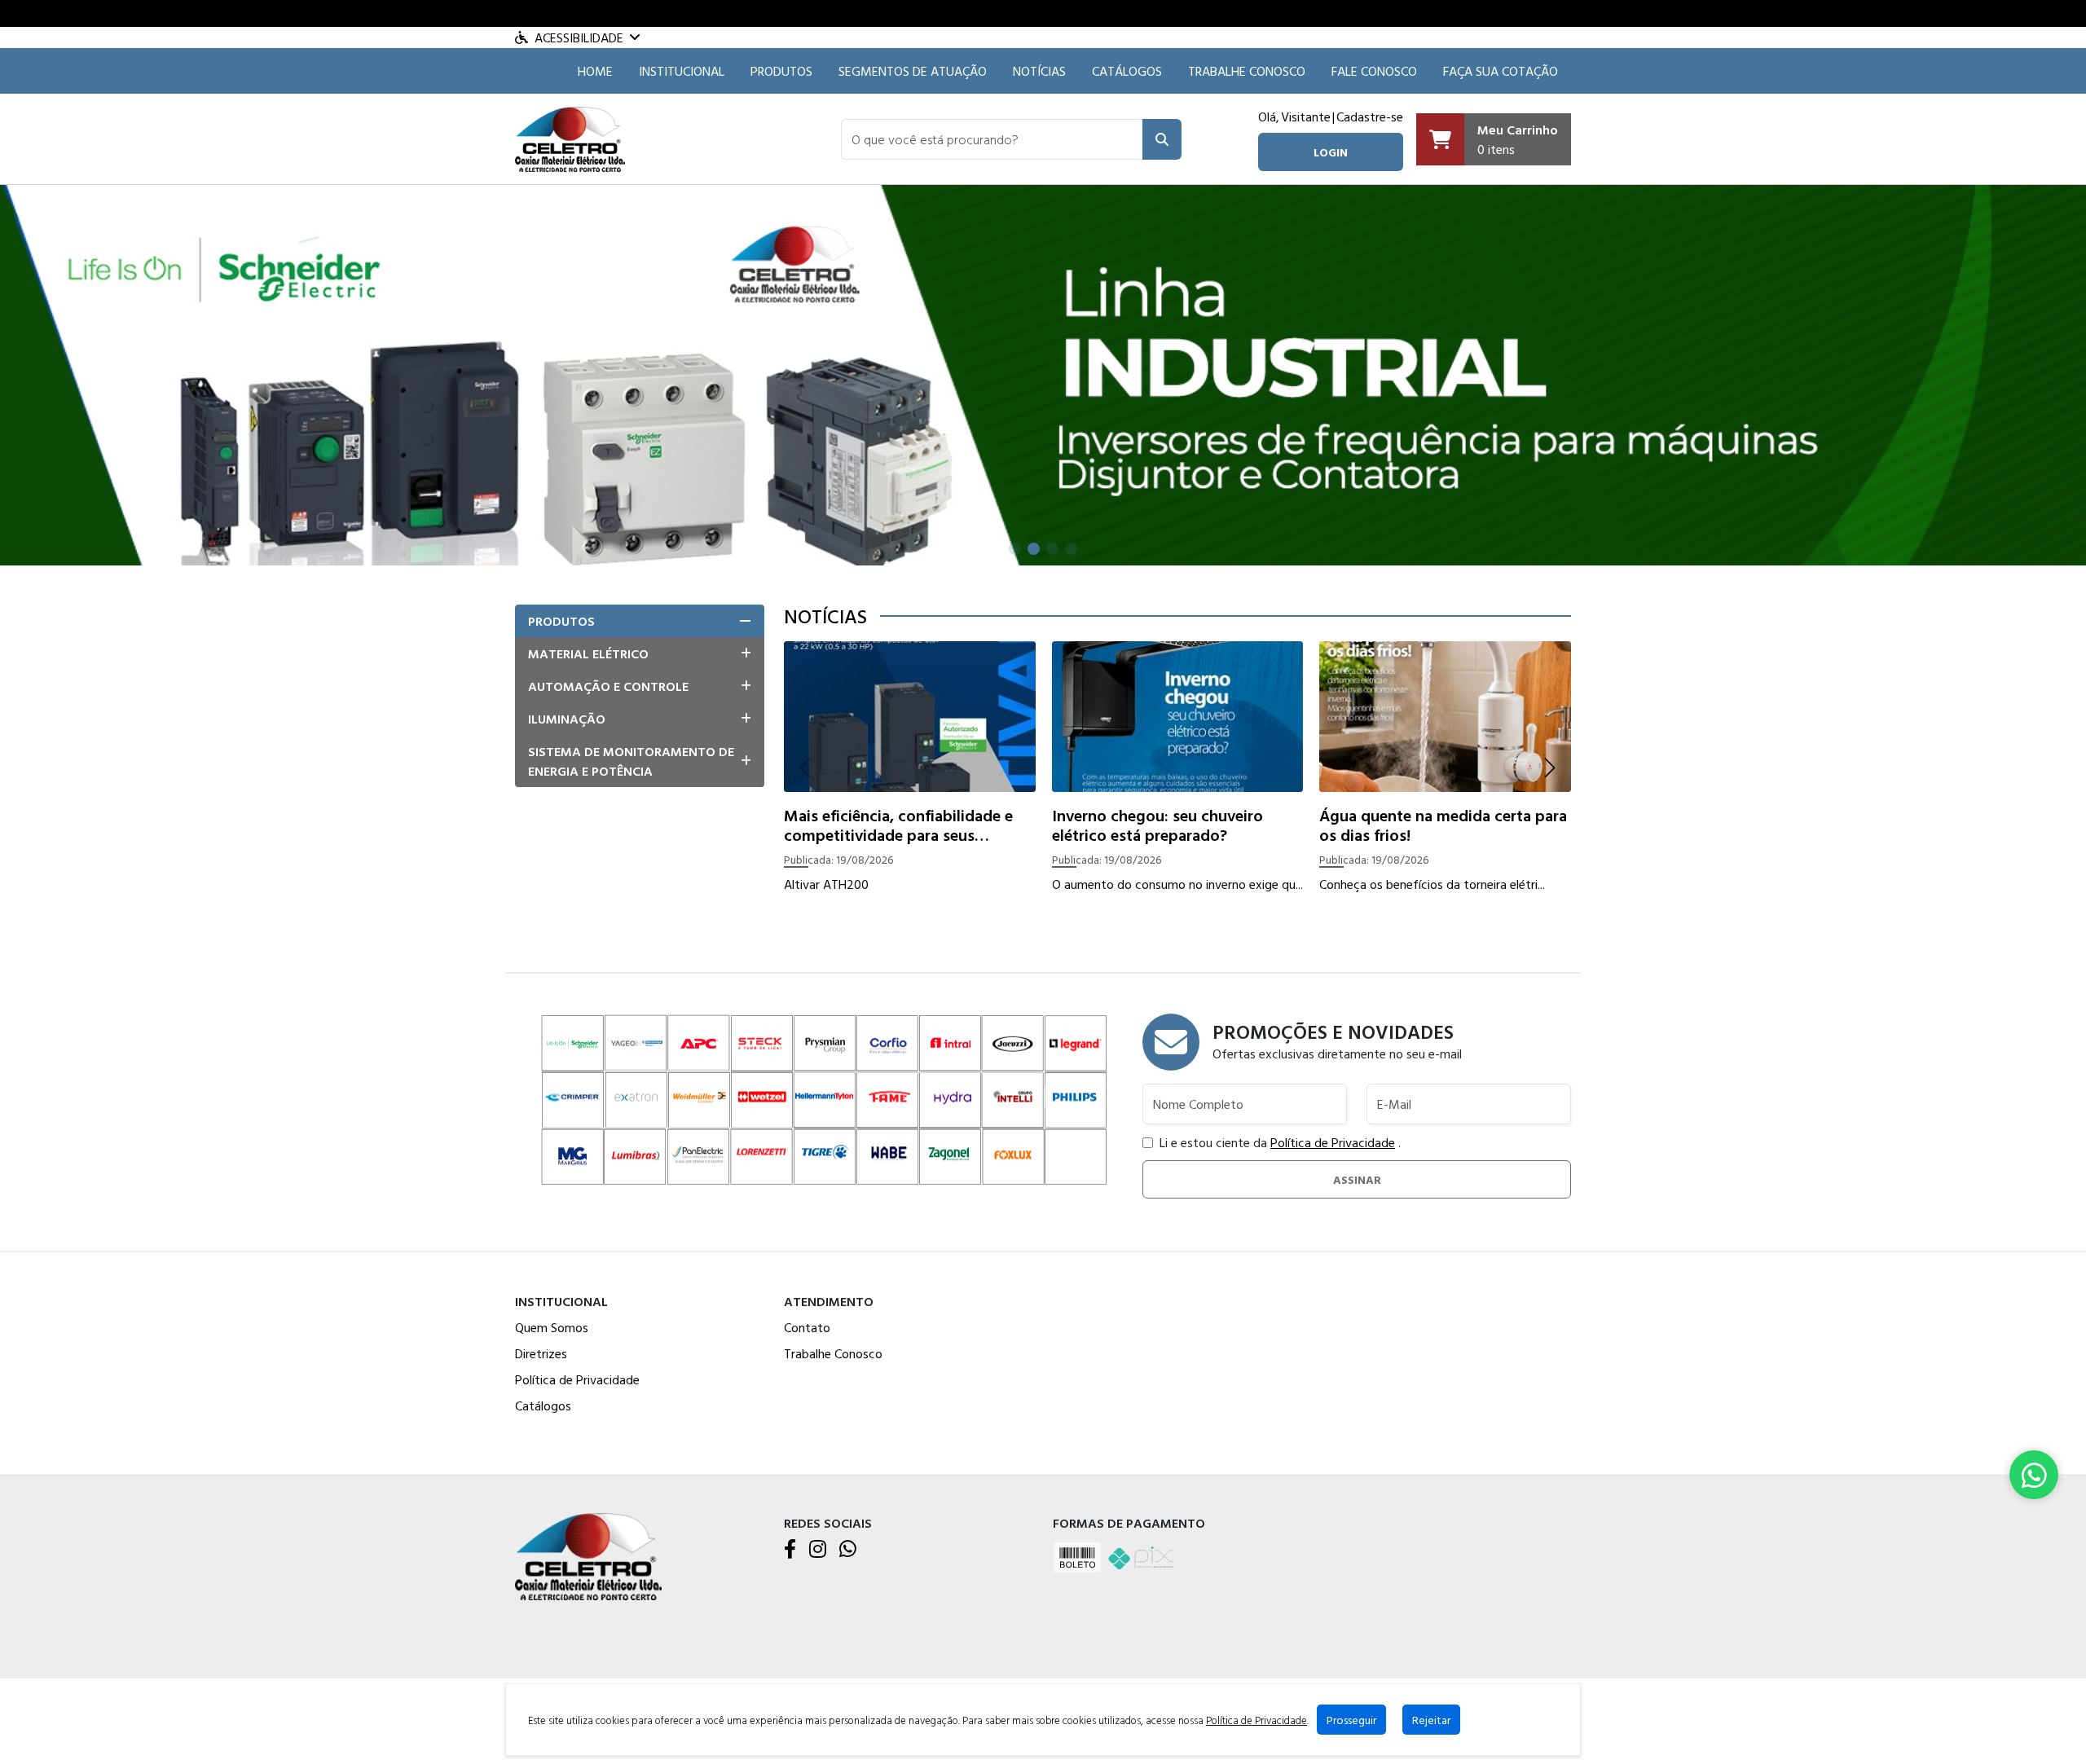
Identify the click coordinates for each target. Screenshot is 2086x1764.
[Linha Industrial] (1043, 374)
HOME (595, 71)
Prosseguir (1351, 1720)
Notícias (1039, 71)
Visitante (1306, 117)
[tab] (640, 621)
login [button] (1331, 152)
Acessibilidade (579, 37)
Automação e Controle (608, 686)
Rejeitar (1431, 1720)
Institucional (682, 71)
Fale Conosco (1374, 71)
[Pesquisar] (1162, 139)
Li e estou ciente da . (1280, 1142)
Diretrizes (541, 1353)
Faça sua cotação (1501, 71)
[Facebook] (790, 1550)
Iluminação (567, 719)
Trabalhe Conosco (1247, 71)
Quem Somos (552, 1327)
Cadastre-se (1370, 117)
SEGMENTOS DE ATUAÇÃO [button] (913, 71)
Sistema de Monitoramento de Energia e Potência (631, 761)
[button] (992, 139)
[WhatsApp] (848, 1550)
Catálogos (1127, 71)
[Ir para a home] (588, 1555)
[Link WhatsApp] (2034, 1475)
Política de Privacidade (1333, 1142)
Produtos (781, 71)
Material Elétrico (588, 653)
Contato (807, 1327)
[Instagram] (818, 1550)
